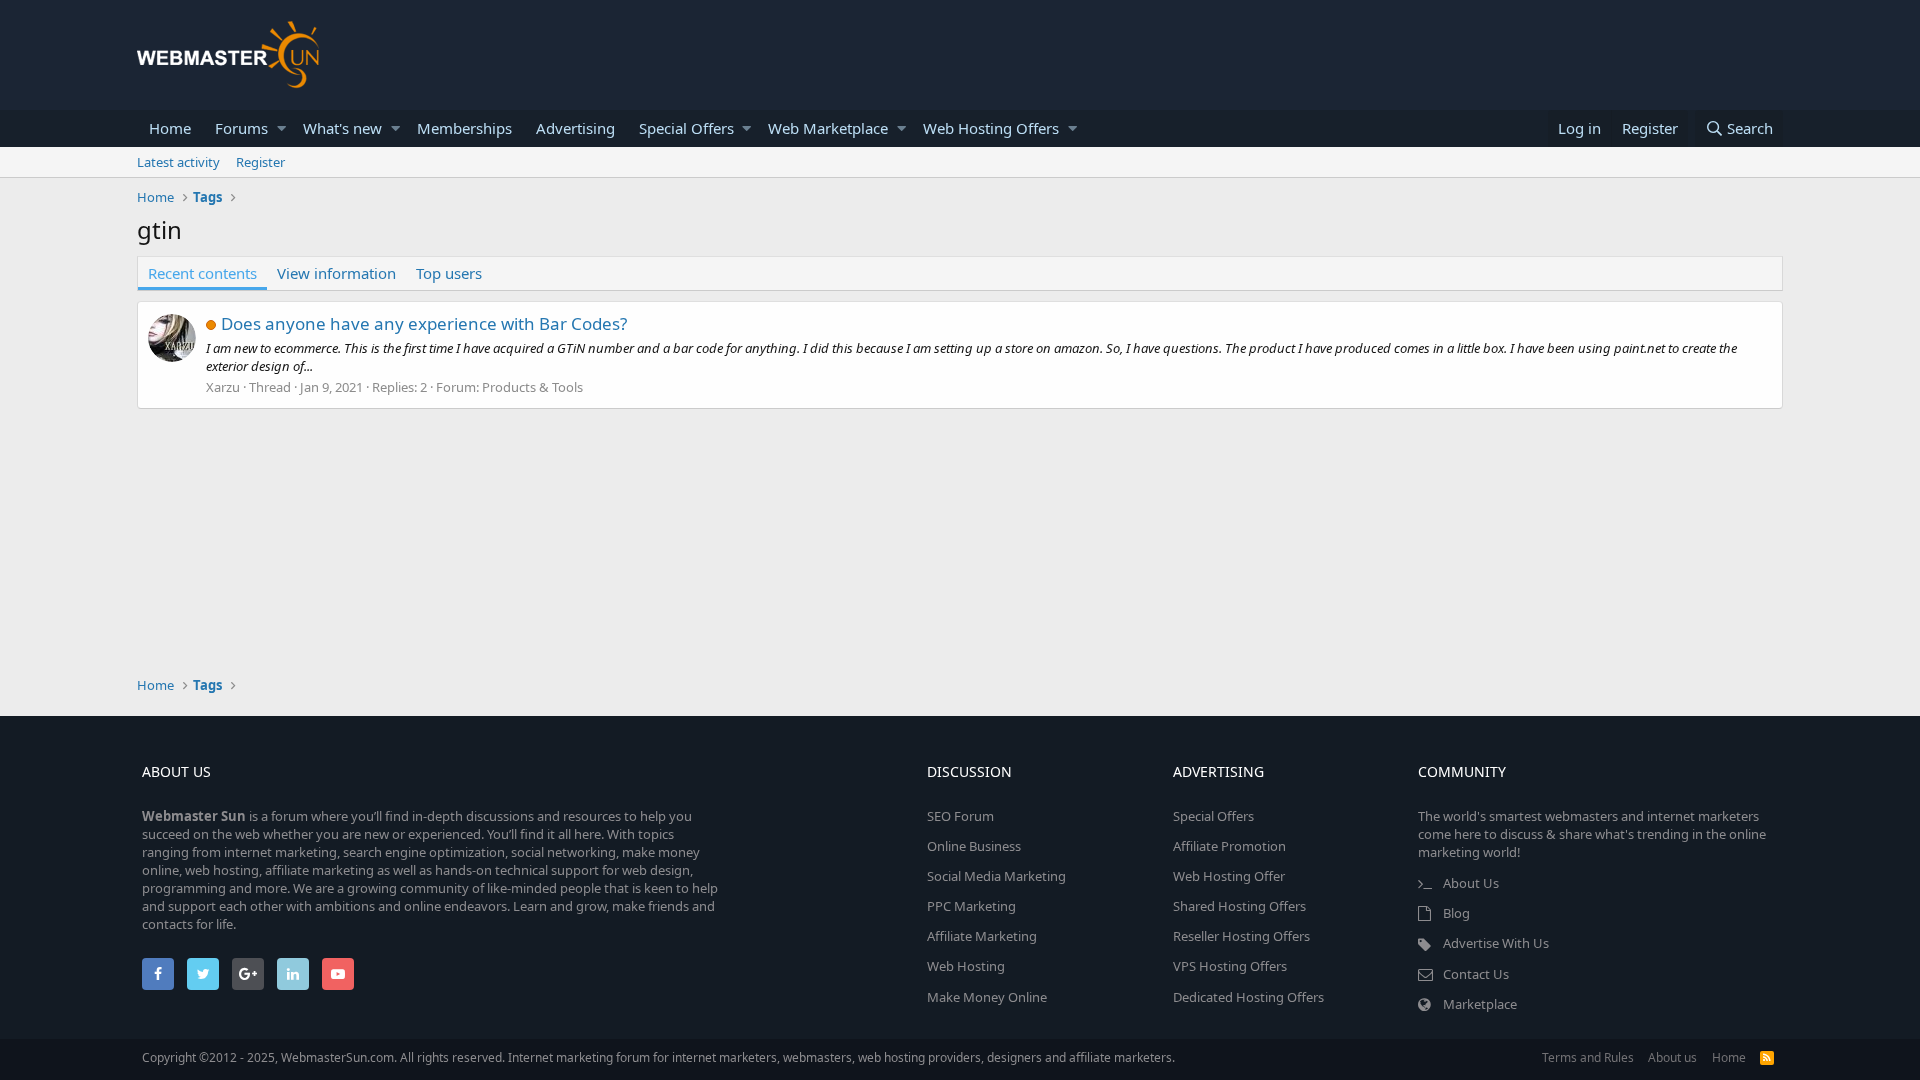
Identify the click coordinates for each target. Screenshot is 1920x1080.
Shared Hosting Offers (1239, 906)
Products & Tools (532, 387)
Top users (449, 273)
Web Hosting (966, 966)
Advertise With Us (1496, 943)
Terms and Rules (1588, 1057)
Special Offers (686, 128)
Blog (1456, 913)
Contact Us (1476, 974)
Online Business (974, 846)
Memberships (464, 128)
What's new (342, 128)
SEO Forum (960, 816)
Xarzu (223, 387)
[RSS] (1767, 1057)
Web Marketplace (828, 128)
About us (1672, 1057)
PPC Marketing (971, 906)
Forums (241, 128)
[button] (281, 128)
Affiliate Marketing (982, 936)
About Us (1471, 883)
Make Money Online (987, 997)
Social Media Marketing (996, 876)
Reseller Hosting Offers (1241, 936)
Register (260, 162)
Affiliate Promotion (1229, 846)
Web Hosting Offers (991, 128)
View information (336, 273)
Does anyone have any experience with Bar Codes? (424, 323)
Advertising (575, 128)
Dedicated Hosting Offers (1248, 997)
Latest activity (178, 162)
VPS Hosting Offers (1230, 966)
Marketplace (1480, 1004)
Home (170, 128)
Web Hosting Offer (1229, 876)
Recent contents (202, 273)
